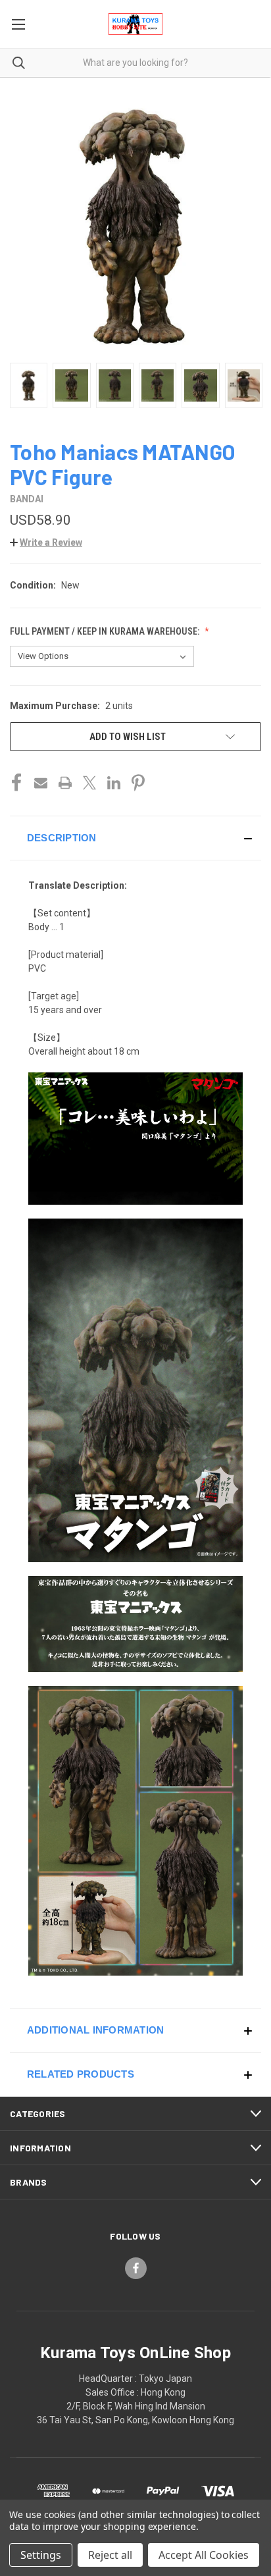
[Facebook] (16, 783)
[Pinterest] (138, 783)
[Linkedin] (114, 783)
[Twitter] (89, 783)
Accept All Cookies (204, 2555)
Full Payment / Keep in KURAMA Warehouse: (106, 631)
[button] (46, 542)
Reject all (110, 2555)
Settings (41, 2555)
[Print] (65, 783)
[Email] (41, 783)
